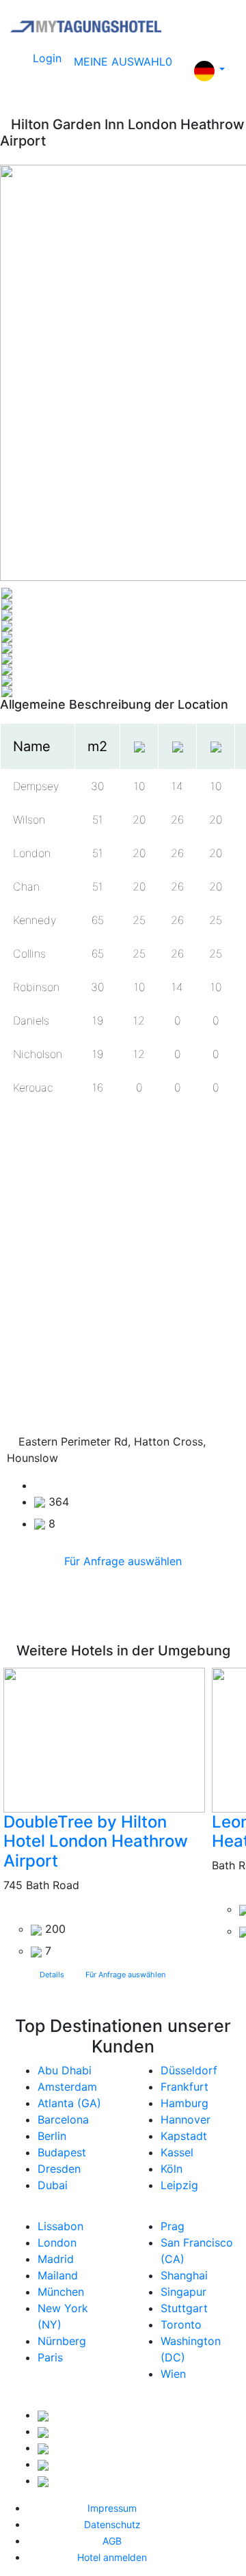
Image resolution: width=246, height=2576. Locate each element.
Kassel (177, 2152)
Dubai (53, 2185)
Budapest (62, 2152)
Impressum (112, 2508)
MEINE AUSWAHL (123, 62)
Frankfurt (184, 2087)
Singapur (183, 2292)
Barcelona (63, 2119)
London (57, 2242)
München (61, 2292)
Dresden (59, 2169)
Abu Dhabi (65, 2070)
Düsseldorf (189, 2070)
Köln (172, 2169)
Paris (50, 2357)
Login (47, 58)
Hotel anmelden (112, 2557)
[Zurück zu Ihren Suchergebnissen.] (5, 124)
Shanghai (184, 2275)
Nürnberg (62, 2341)
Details (52, 1975)
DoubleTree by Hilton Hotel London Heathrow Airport (96, 1842)
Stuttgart (184, 2308)
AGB (112, 2541)
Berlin (52, 2136)
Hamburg (184, 2103)
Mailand (58, 2275)
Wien (173, 2374)
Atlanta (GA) (69, 2103)
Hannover (186, 2119)
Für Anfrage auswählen (123, 1561)
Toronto (181, 2324)
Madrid (56, 2259)
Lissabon (60, 2226)
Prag (173, 2226)
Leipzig (179, 2185)
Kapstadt (184, 2136)
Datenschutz (112, 2524)
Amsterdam (67, 2087)
